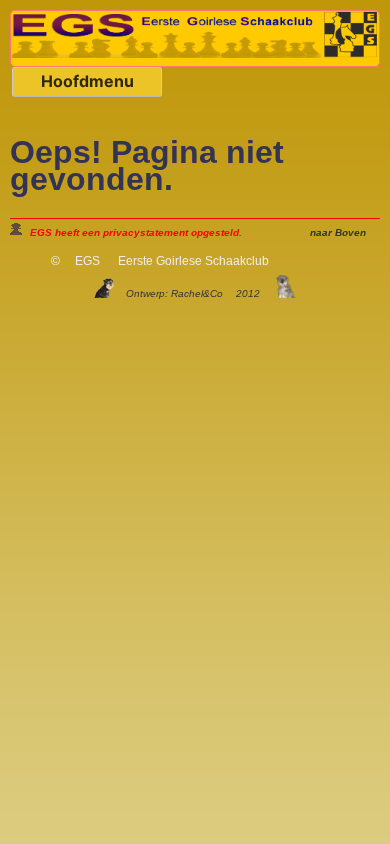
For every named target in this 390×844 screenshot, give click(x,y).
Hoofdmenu (87, 81)
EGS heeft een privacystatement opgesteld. (136, 232)
